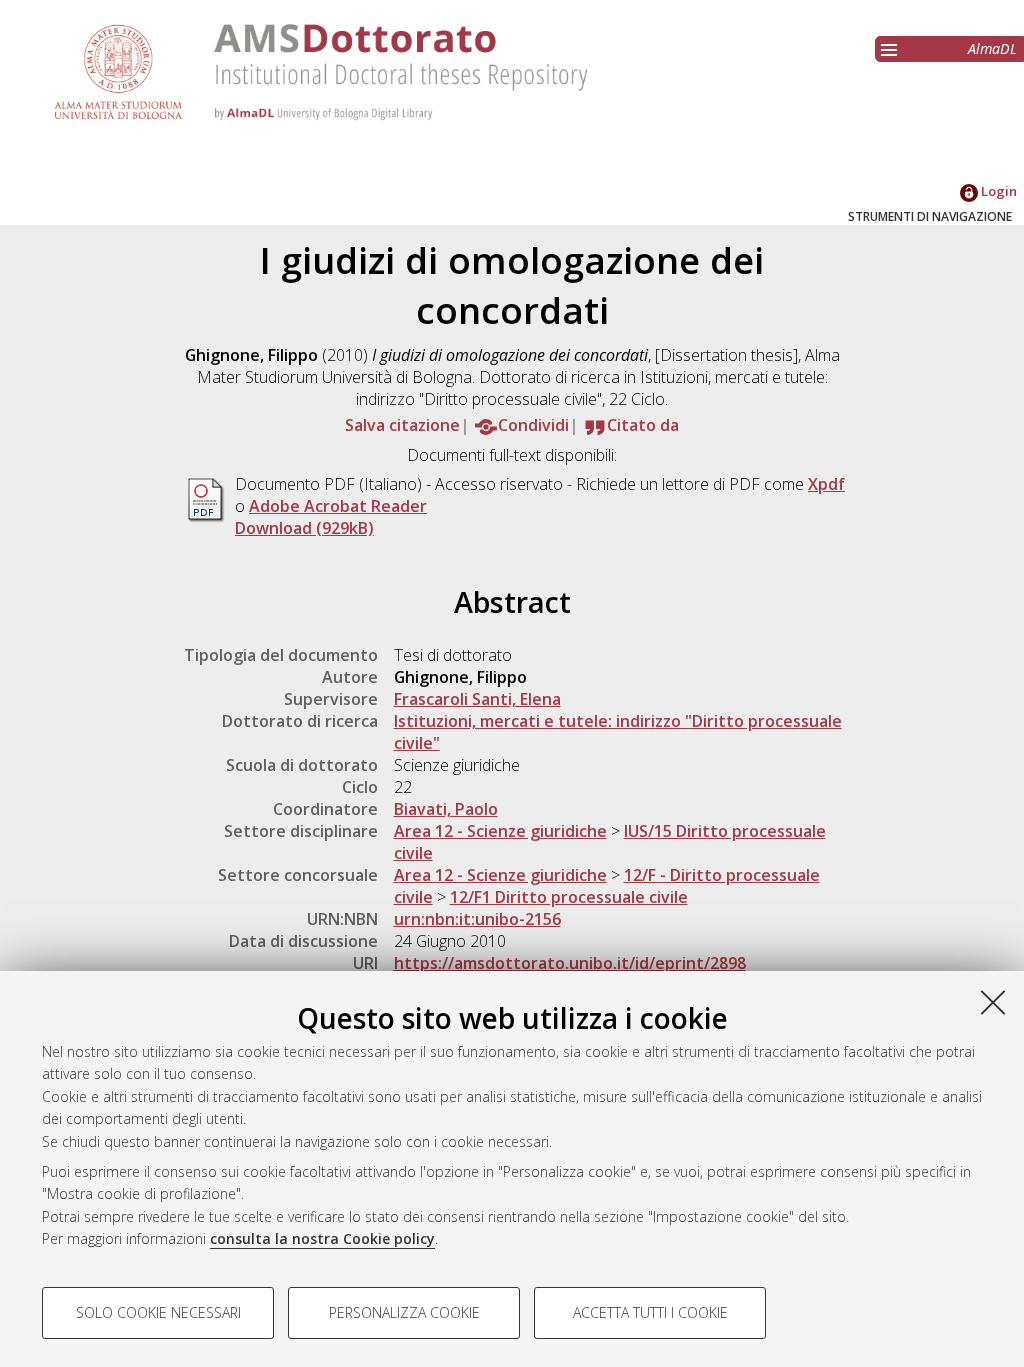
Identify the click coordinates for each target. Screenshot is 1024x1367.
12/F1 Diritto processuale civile (569, 897)
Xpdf (826, 484)
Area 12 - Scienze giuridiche (500, 831)
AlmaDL (992, 48)
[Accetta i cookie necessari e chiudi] (993, 1002)
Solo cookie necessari (158, 1312)
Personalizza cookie (404, 1312)
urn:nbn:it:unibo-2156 (477, 919)
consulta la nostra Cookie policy (322, 1238)
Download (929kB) (304, 528)
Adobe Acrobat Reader (338, 506)
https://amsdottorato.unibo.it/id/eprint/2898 (570, 963)
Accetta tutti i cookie (650, 1312)
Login (997, 191)
